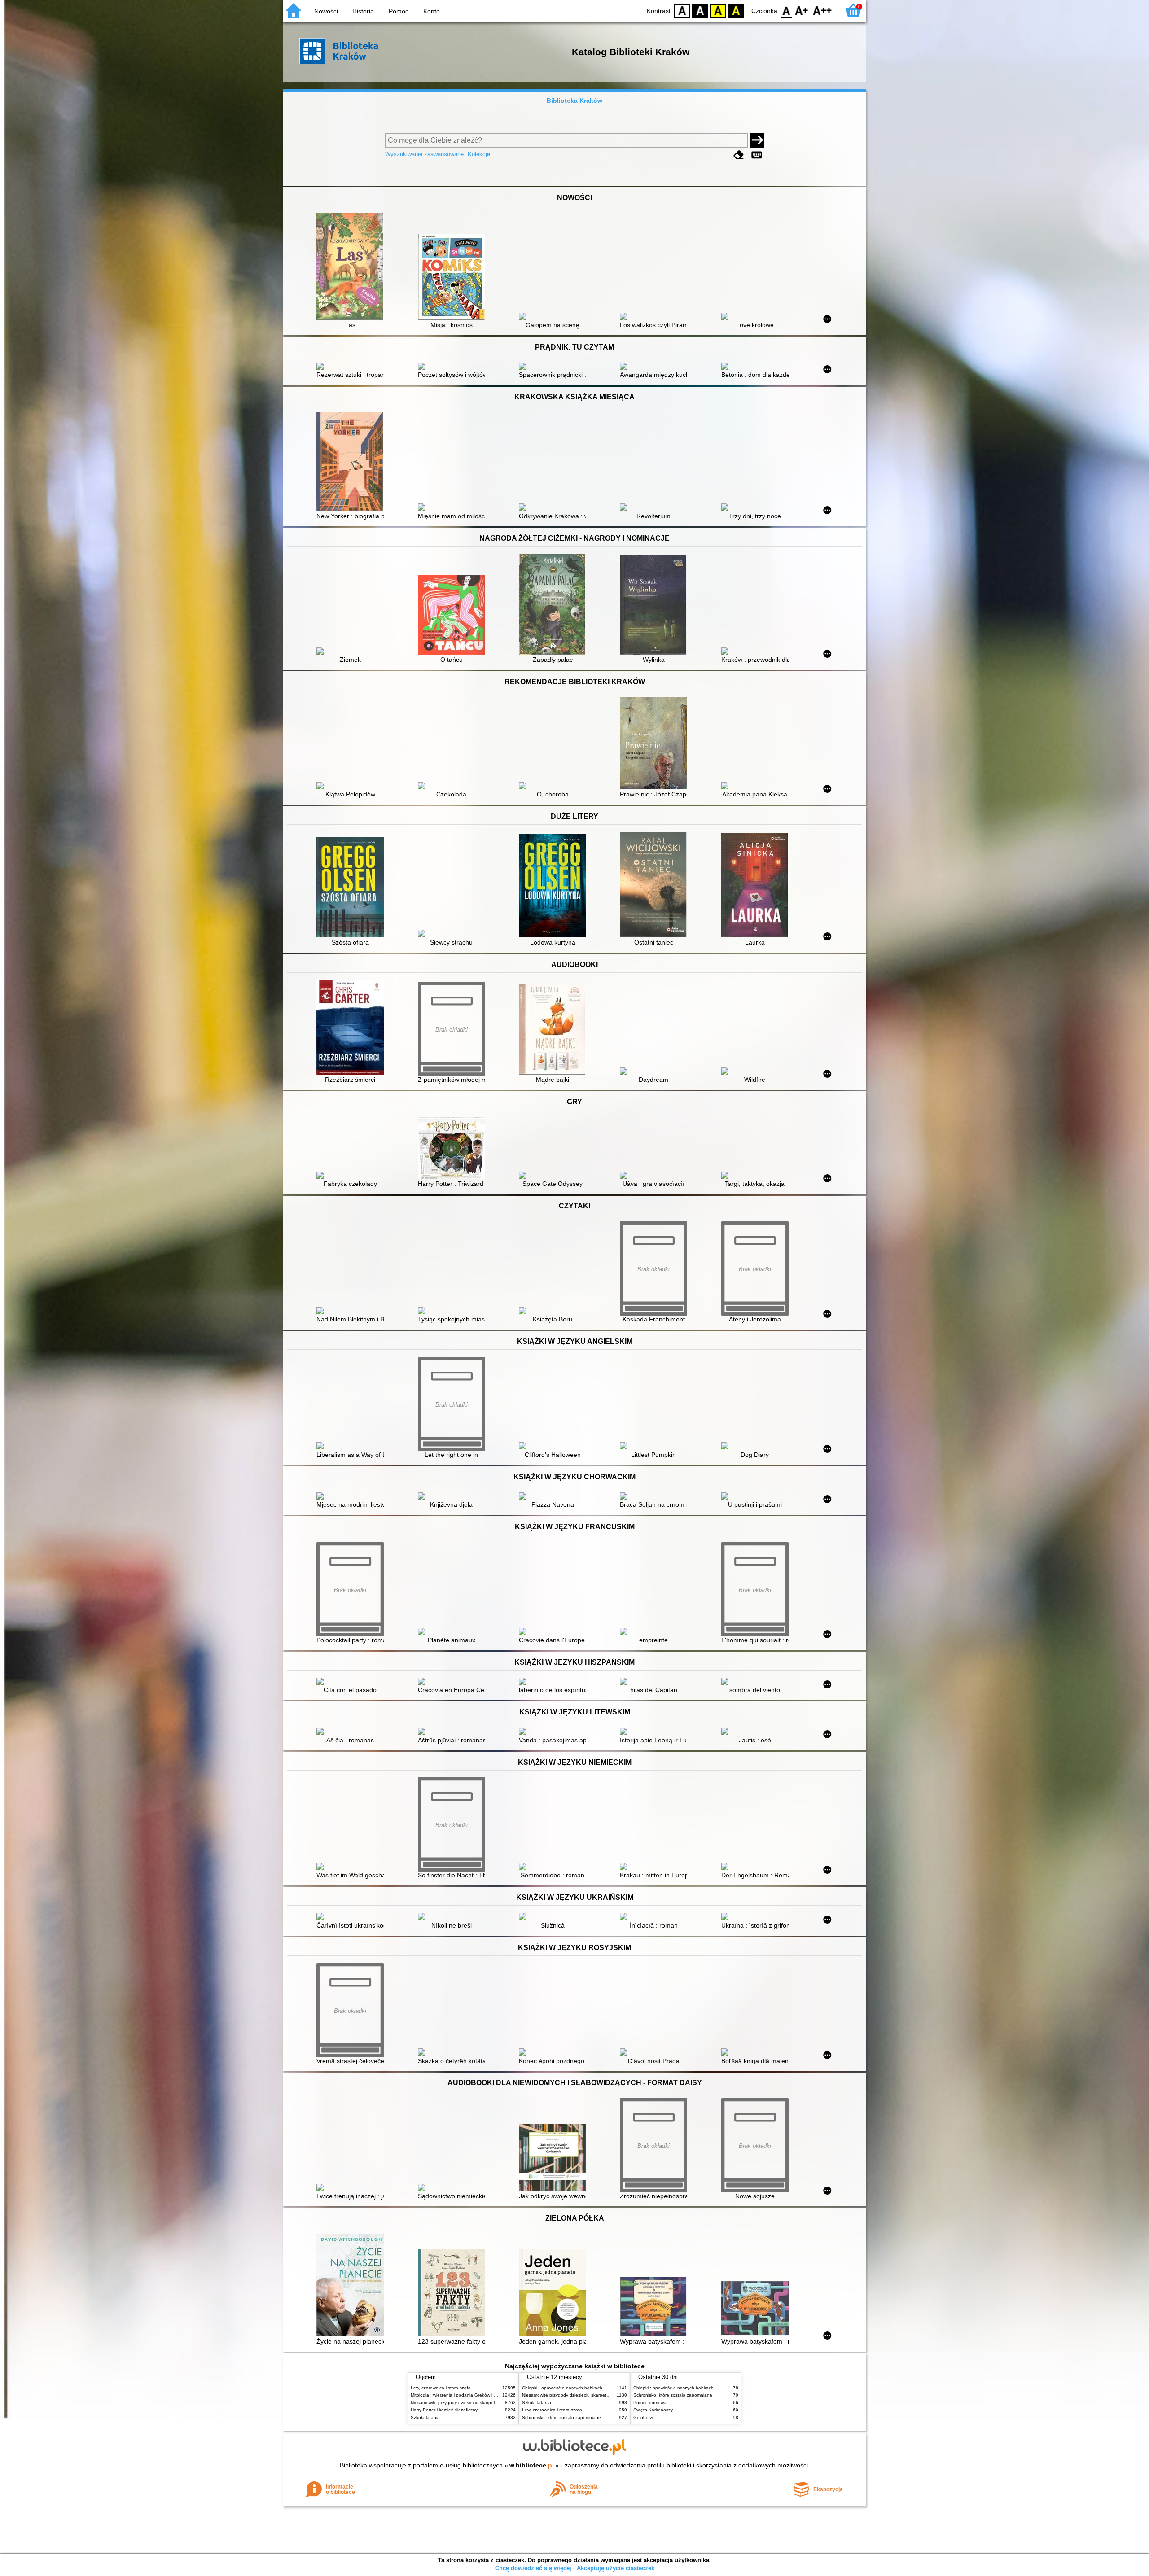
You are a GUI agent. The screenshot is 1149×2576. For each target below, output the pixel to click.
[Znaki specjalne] (757, 155)
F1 (802, 10)
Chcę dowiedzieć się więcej (533, 2568)
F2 (822, 10)
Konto (432, 11)
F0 (787, 10)
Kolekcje (479, 154)
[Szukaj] (757, 140)
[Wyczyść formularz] (739, 155)
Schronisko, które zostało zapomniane (561, 2417)
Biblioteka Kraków (574, 101)
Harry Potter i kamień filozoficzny (444, 2410)
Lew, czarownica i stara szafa (441, 2388)
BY (736, 10)
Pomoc (399, 11)
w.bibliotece (532, 2465)
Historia (363, 11)
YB (718, 10)
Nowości (326, 11)
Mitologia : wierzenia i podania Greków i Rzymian (461, 2395)
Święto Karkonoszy (653, 2410)
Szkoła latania (425, 2417)
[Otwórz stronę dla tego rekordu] (352, 267)
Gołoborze (644, 2417)
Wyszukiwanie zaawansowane (424, 154)
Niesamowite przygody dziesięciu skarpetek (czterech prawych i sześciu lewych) (492, 2403)
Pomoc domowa (650, 2403)
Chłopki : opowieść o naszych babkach (562, 2388)
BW (700, 10)
